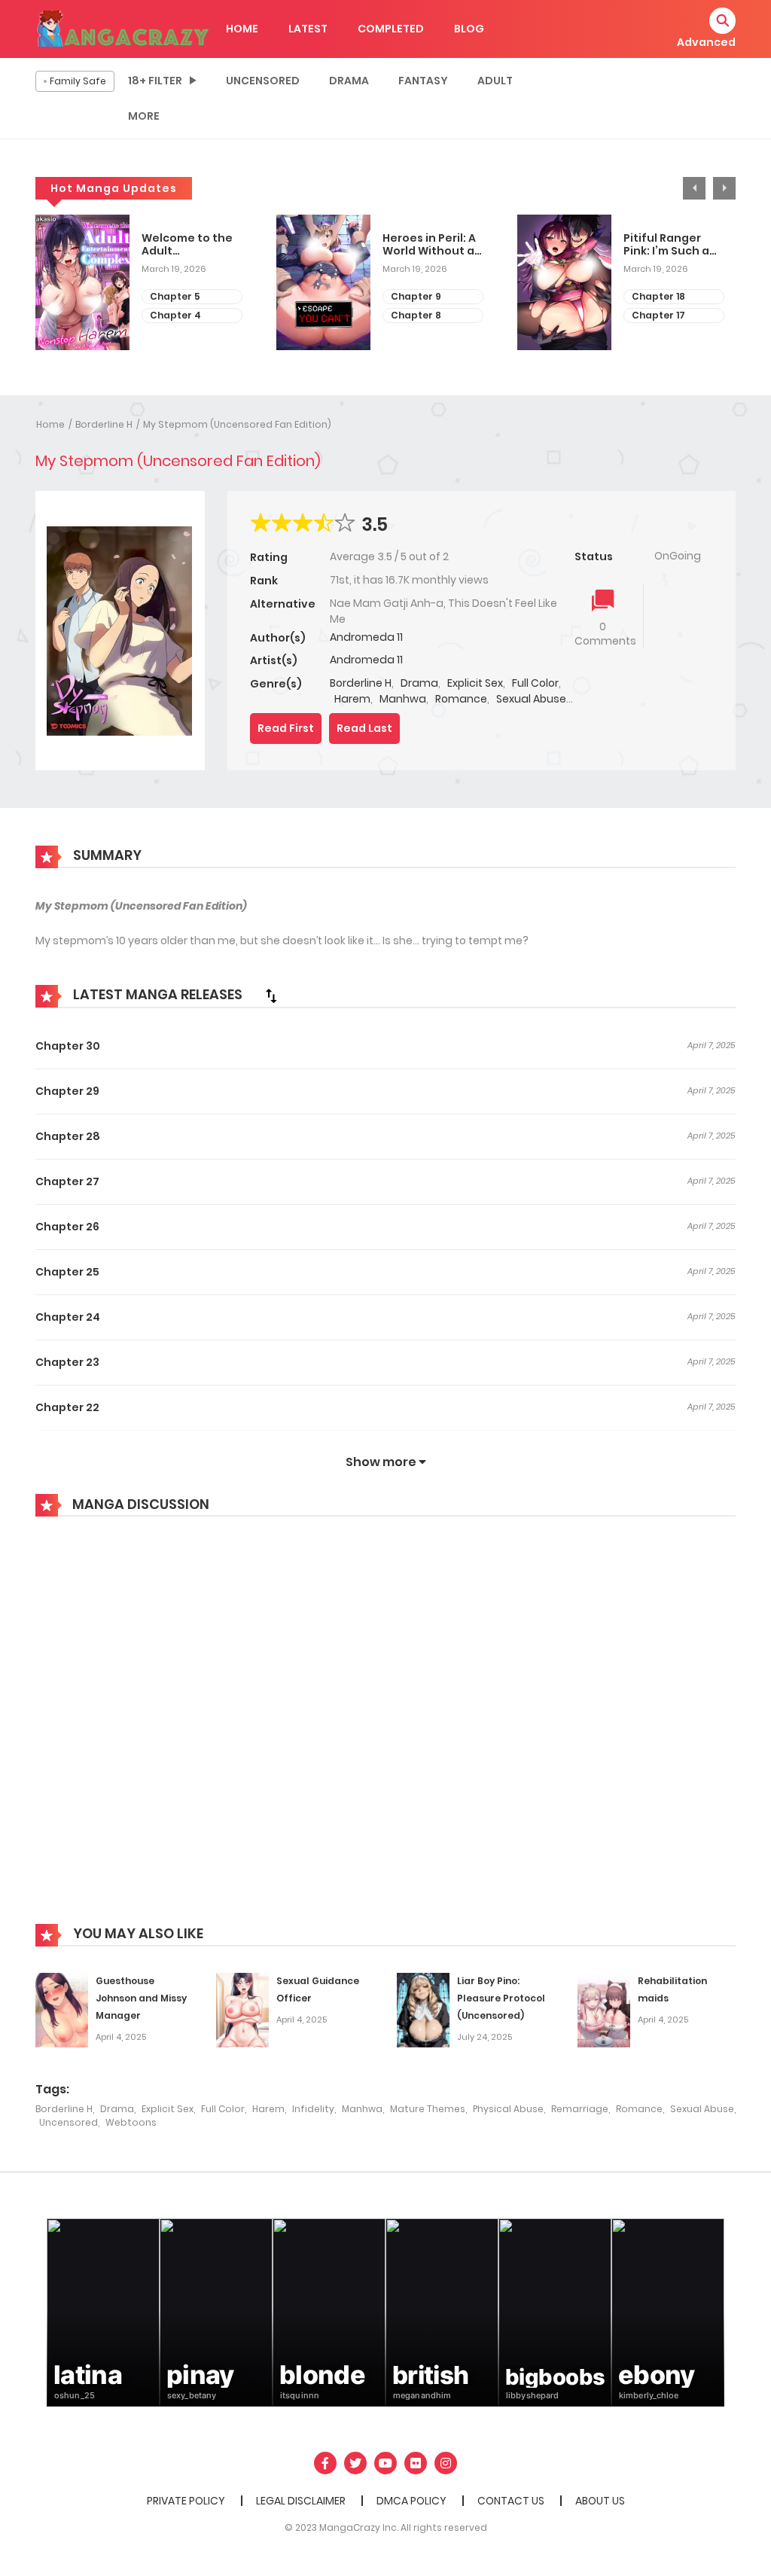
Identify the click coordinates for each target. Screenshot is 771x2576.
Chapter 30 (68, 1046)
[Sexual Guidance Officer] (242, 2010)
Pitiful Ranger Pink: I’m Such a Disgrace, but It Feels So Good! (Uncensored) (434, 245)
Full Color (535, 683)
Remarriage (580, 2109)
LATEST (308, 29)
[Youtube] (385, 2463)
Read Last (364, 728)
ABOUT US (600, 2501)
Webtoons (131, 2122)
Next (724, 188)
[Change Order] (271, 995)
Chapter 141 (669, 296)
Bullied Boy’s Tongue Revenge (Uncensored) (681, 245)
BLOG (469, 29)
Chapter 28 (68, 1136)
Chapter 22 (67, 1407)
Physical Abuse (508, 2109)
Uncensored (263, 81)
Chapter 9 (183, 296)
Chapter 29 (67, 1091)
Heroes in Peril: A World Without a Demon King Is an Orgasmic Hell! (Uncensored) (198, 245)
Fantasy (423, 81)
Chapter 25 (67, 1272)
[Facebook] (325, 2463)
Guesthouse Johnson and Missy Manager (141, 1998)
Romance (461, 699)
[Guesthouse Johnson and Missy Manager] (62, 2010)
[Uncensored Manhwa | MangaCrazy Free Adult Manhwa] (123, 28)
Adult (495, 81)
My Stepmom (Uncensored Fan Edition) (237, 424)
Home (50, 424)
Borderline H (104, 424)
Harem (352, 699)
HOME (242, 29)
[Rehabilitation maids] (604, 2010)
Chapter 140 (670, 315)
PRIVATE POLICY (186, 2501)
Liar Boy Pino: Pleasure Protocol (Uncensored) (501, 1998)
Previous (694, 188)
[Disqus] (385, 1731)
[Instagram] (446, 2463)
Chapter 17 (426, 315)
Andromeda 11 (366, 637)
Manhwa (403, 699)
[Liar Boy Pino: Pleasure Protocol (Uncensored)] (423, 2010)
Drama (349, 81)
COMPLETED (391, 29)
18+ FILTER (155, 81)
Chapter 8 (183, 315)
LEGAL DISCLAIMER (301, 2501)
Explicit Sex (475, 683)
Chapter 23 (67, 1362)
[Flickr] (416, 2463)
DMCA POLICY (411, 2501)
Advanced (706, 42)
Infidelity (313, 2109)
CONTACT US (511, 2501)
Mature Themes (428, 2109)
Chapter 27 (67, 1181)
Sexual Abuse (531, 699)
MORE (144, 116)
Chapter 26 (67, 1227)
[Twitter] (355, 2463)
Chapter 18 (426, 296)
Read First (286, 728)
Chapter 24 (68, 1317)
